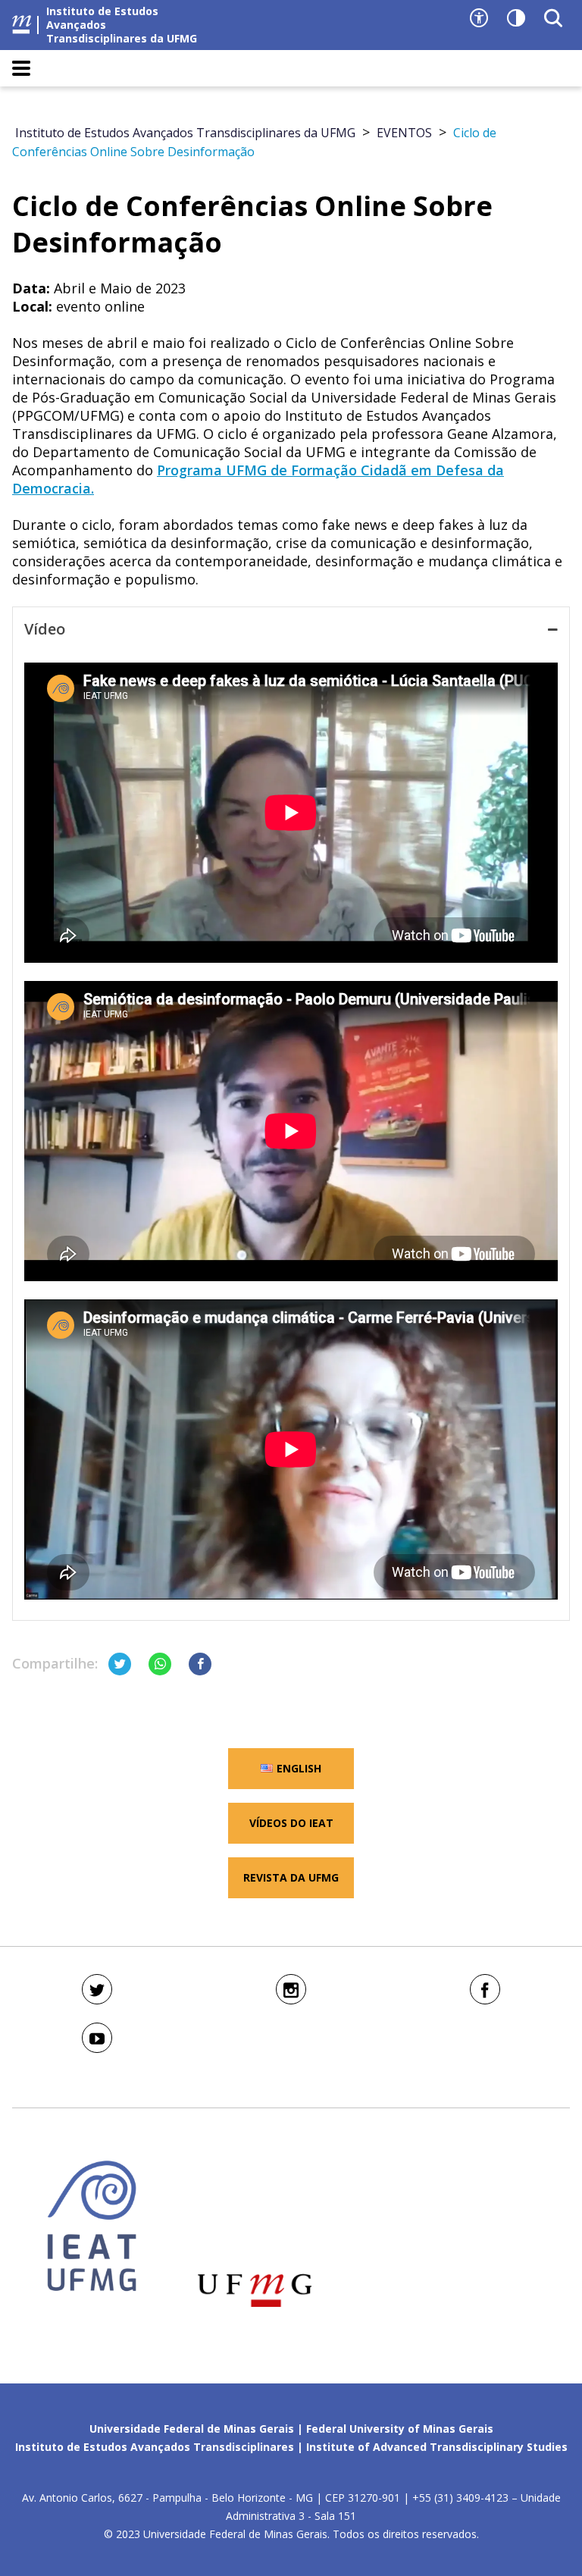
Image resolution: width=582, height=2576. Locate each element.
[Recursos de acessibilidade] (479, 18)
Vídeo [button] (45, 629)
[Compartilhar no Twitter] (120, 1664)
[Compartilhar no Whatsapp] (160, 1664)
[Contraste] (516, 18)
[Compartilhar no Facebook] (200, 1664)
